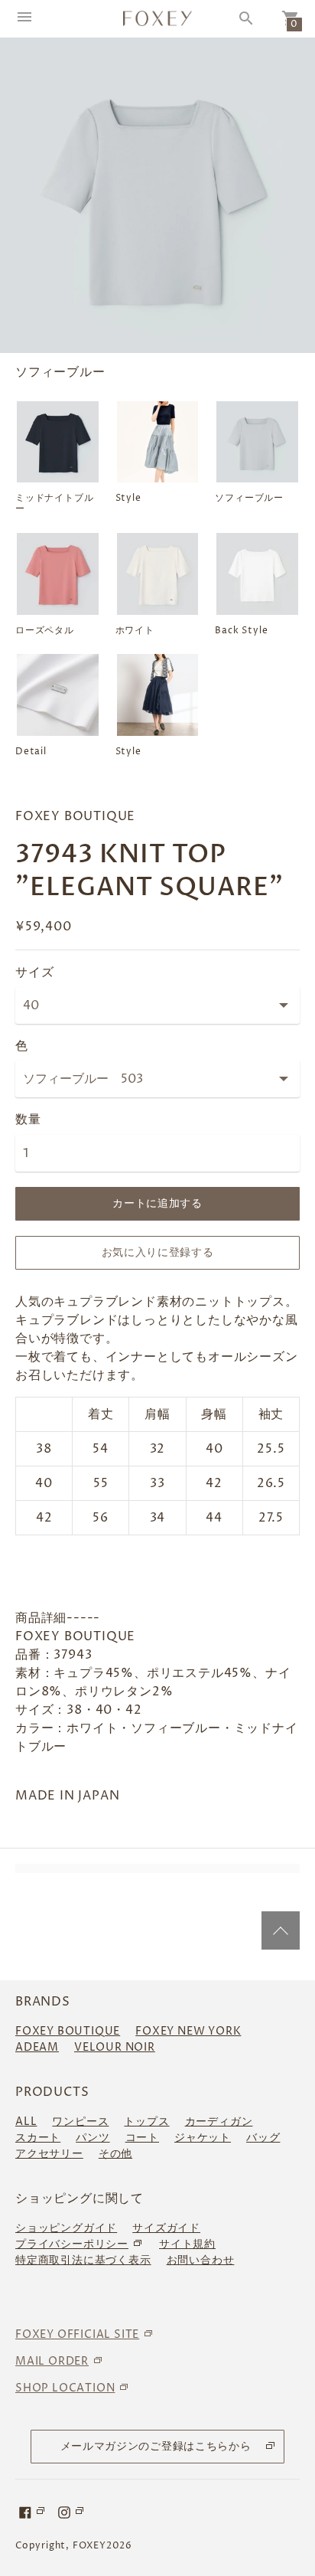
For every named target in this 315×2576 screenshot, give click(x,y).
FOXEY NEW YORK (188, 2031)
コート (142, 2138)
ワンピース (80, 2122)
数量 (28, 1120)
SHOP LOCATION (65, 2388)
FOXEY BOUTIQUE (68, 2031)
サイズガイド (166, 2228)
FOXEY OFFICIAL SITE (77, 2334)
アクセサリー (49, 2154)
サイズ (34, 973)
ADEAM (37, 2047)
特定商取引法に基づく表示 (83, 2260)
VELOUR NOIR (115, 2047)
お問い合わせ (201, 2260)
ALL (26, 2122)
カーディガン (219, 2122)
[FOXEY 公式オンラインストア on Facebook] (33, 2512)
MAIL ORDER (52, 2361)
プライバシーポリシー (72, 2244)
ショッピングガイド (66, 2228)
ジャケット (203, 2138)
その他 (115, 2154)
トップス (146, 2122)
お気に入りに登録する (158, 1252)
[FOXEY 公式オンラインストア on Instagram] (72, 2512)
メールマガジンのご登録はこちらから (156, 2446)
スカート (38, 2138)
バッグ (263, 2138)
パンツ (93, 2138)
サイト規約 (187, 2244)
